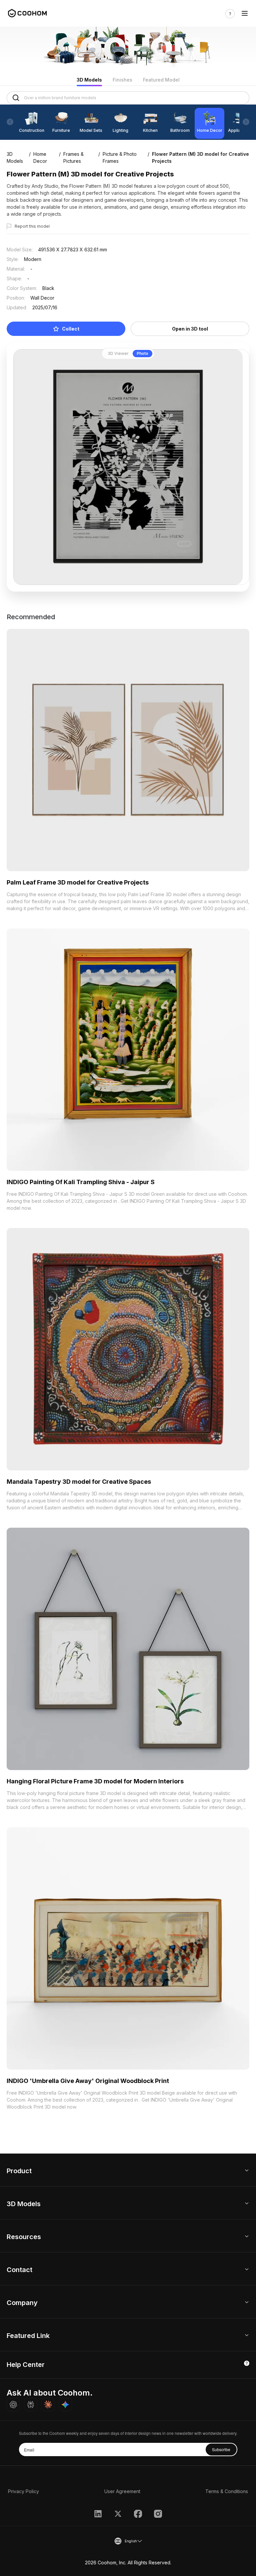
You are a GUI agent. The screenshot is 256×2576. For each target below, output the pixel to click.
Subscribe (221, 2449)
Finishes (122, 80)
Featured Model (161, 80)
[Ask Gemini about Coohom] (65, 2405)
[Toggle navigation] (245, 13)
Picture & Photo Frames (120, 157)
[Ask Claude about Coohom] (48, 2405)
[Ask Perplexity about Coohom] (31, 2405)
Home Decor (40, 157)
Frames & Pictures (73, 157)
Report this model (32, 226)
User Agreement (122, 2491)
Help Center (26, 2365)
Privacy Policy (23, 2491)
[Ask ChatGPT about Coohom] (13, 2405)
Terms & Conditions (227, 2491)
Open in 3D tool (190, 329)
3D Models (89, 80)
